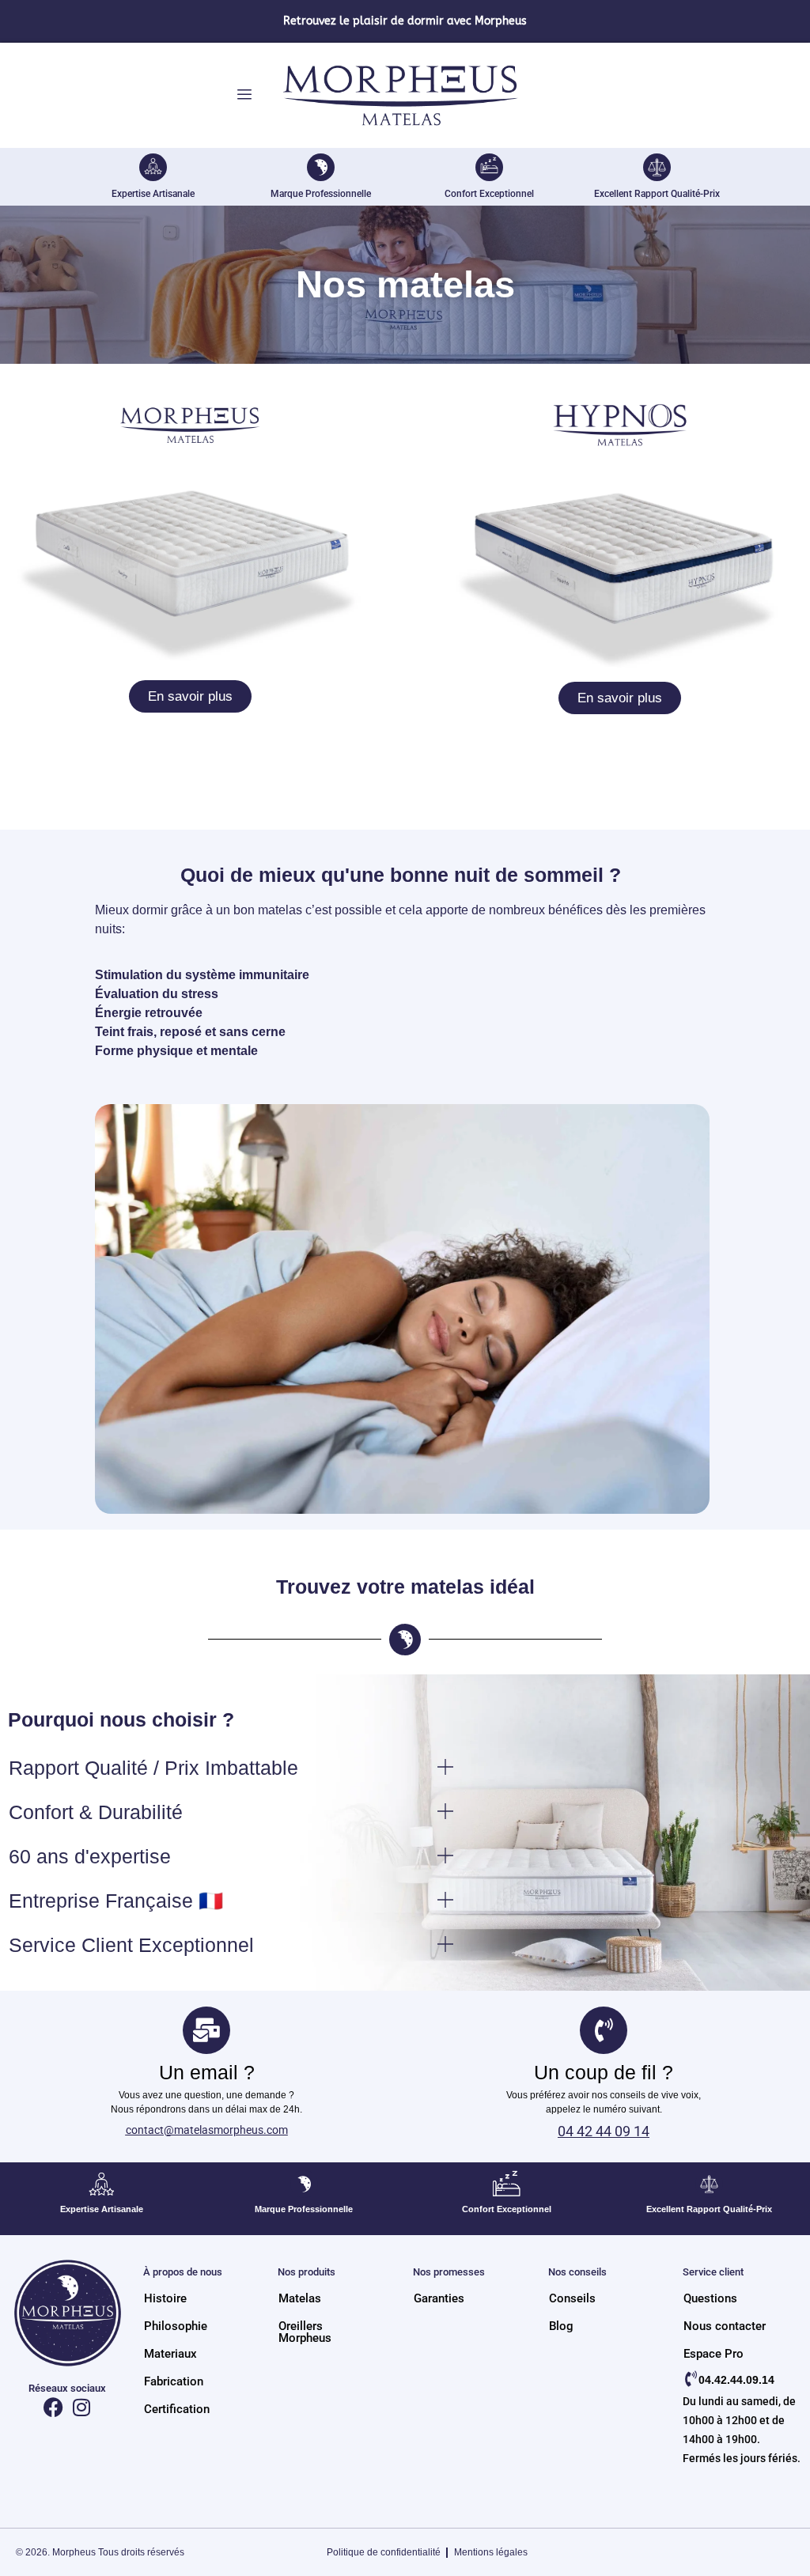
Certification (177, 2410)
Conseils (572, 2299)
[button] (243, 1768)
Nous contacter (725, 2326)
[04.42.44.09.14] (691, 2379)
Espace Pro (713, 2354)
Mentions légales (491, 2552)
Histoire (165, 2299)
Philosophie (176, 2326)
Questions (710, 2299)
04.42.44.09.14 (736, 2380)
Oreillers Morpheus (305, 2332)
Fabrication (174, 2382)
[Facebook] (53, 2407)
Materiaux (170, 2354)
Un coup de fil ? (604, 2072)
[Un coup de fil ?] (604, 2030)
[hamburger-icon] (244, 95)
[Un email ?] (206, 2030)
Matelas (300, 2299)
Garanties (439, 2299)
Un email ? (207, 2072)
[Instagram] (81, 2407)
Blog (561, 2326)
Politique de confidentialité (384, 2552)
